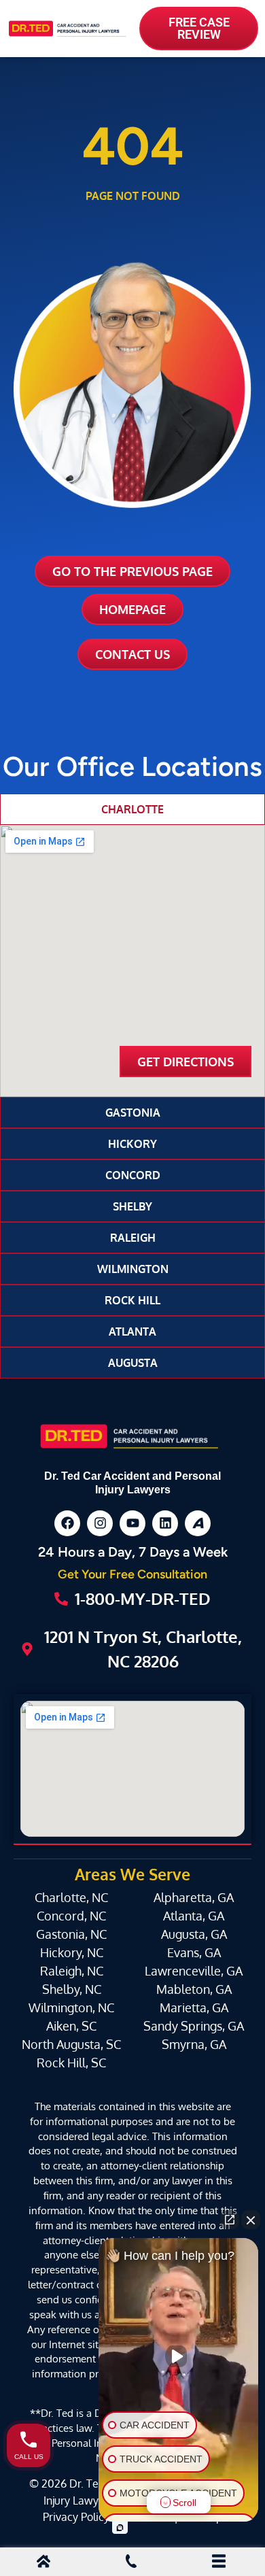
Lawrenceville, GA (194, 1971)
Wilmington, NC (71, 2007)
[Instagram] (100, 1523)
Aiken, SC (71, 2026)
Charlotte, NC (71, 1897)
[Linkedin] (165, 1523)
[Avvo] (198, 1523)
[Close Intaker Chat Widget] (251, 2220)
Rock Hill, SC (71, 2063)
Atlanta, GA (194, 1916)
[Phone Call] (131, 2563)
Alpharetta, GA (194, 1897)
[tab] (132, 809)
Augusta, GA (194, 1934)
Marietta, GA (194, 2007)
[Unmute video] (179, 2356)
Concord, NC (71, 1916)
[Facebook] (67, 1523)
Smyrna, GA (194, 2044)
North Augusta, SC (71, 2044)
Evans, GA (194, 1952)
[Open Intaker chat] (120, 2528)
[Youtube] (132, 1523)
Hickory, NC (72, 1952)
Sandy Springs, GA (194, 2026)
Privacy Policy (76, 2516)
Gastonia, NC (71, 1934)
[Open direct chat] (230, 2220)
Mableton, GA (194, 1989)
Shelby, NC (72, 1989)
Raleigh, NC (72, 1971)
